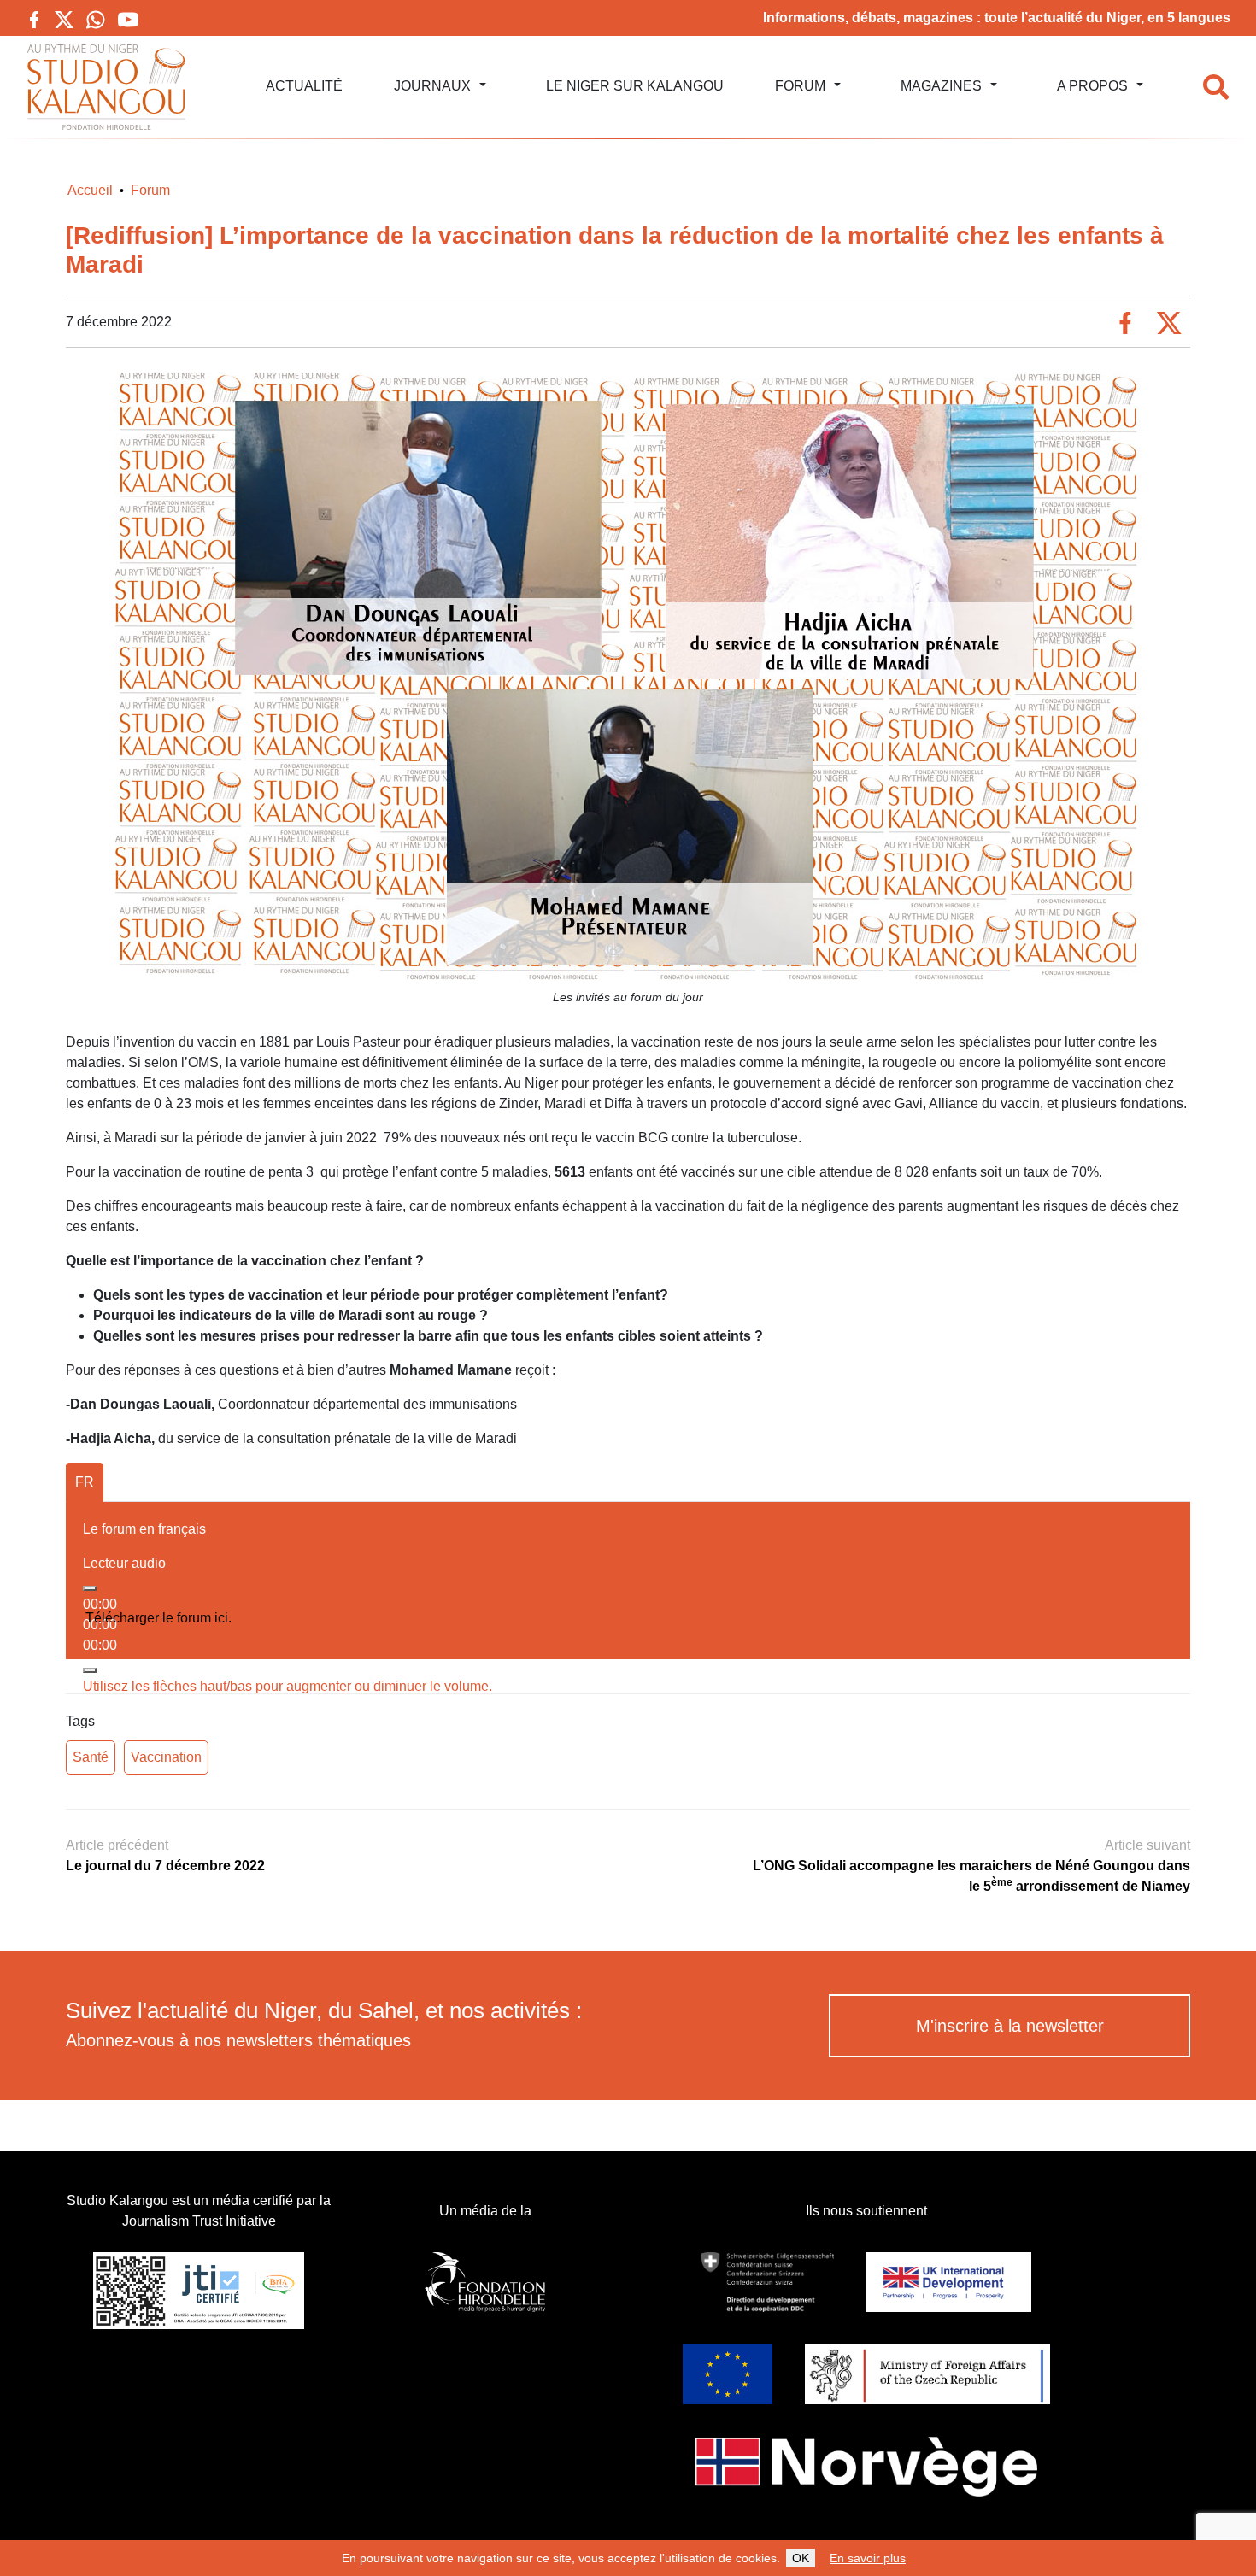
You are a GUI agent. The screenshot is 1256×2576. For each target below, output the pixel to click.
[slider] (288, 1686)
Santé (91, 1757)
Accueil (90, 190)
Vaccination (166, 1757)
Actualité (304, 86)
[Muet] (90, 1670)
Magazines (941, 86)
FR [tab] (85, 1482)
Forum (800, 86)
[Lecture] (90, 1588)
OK (801, 2558)
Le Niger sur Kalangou (635, 86)
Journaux (432, 86)
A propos (1092, 86)
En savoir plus (868, 2558)
